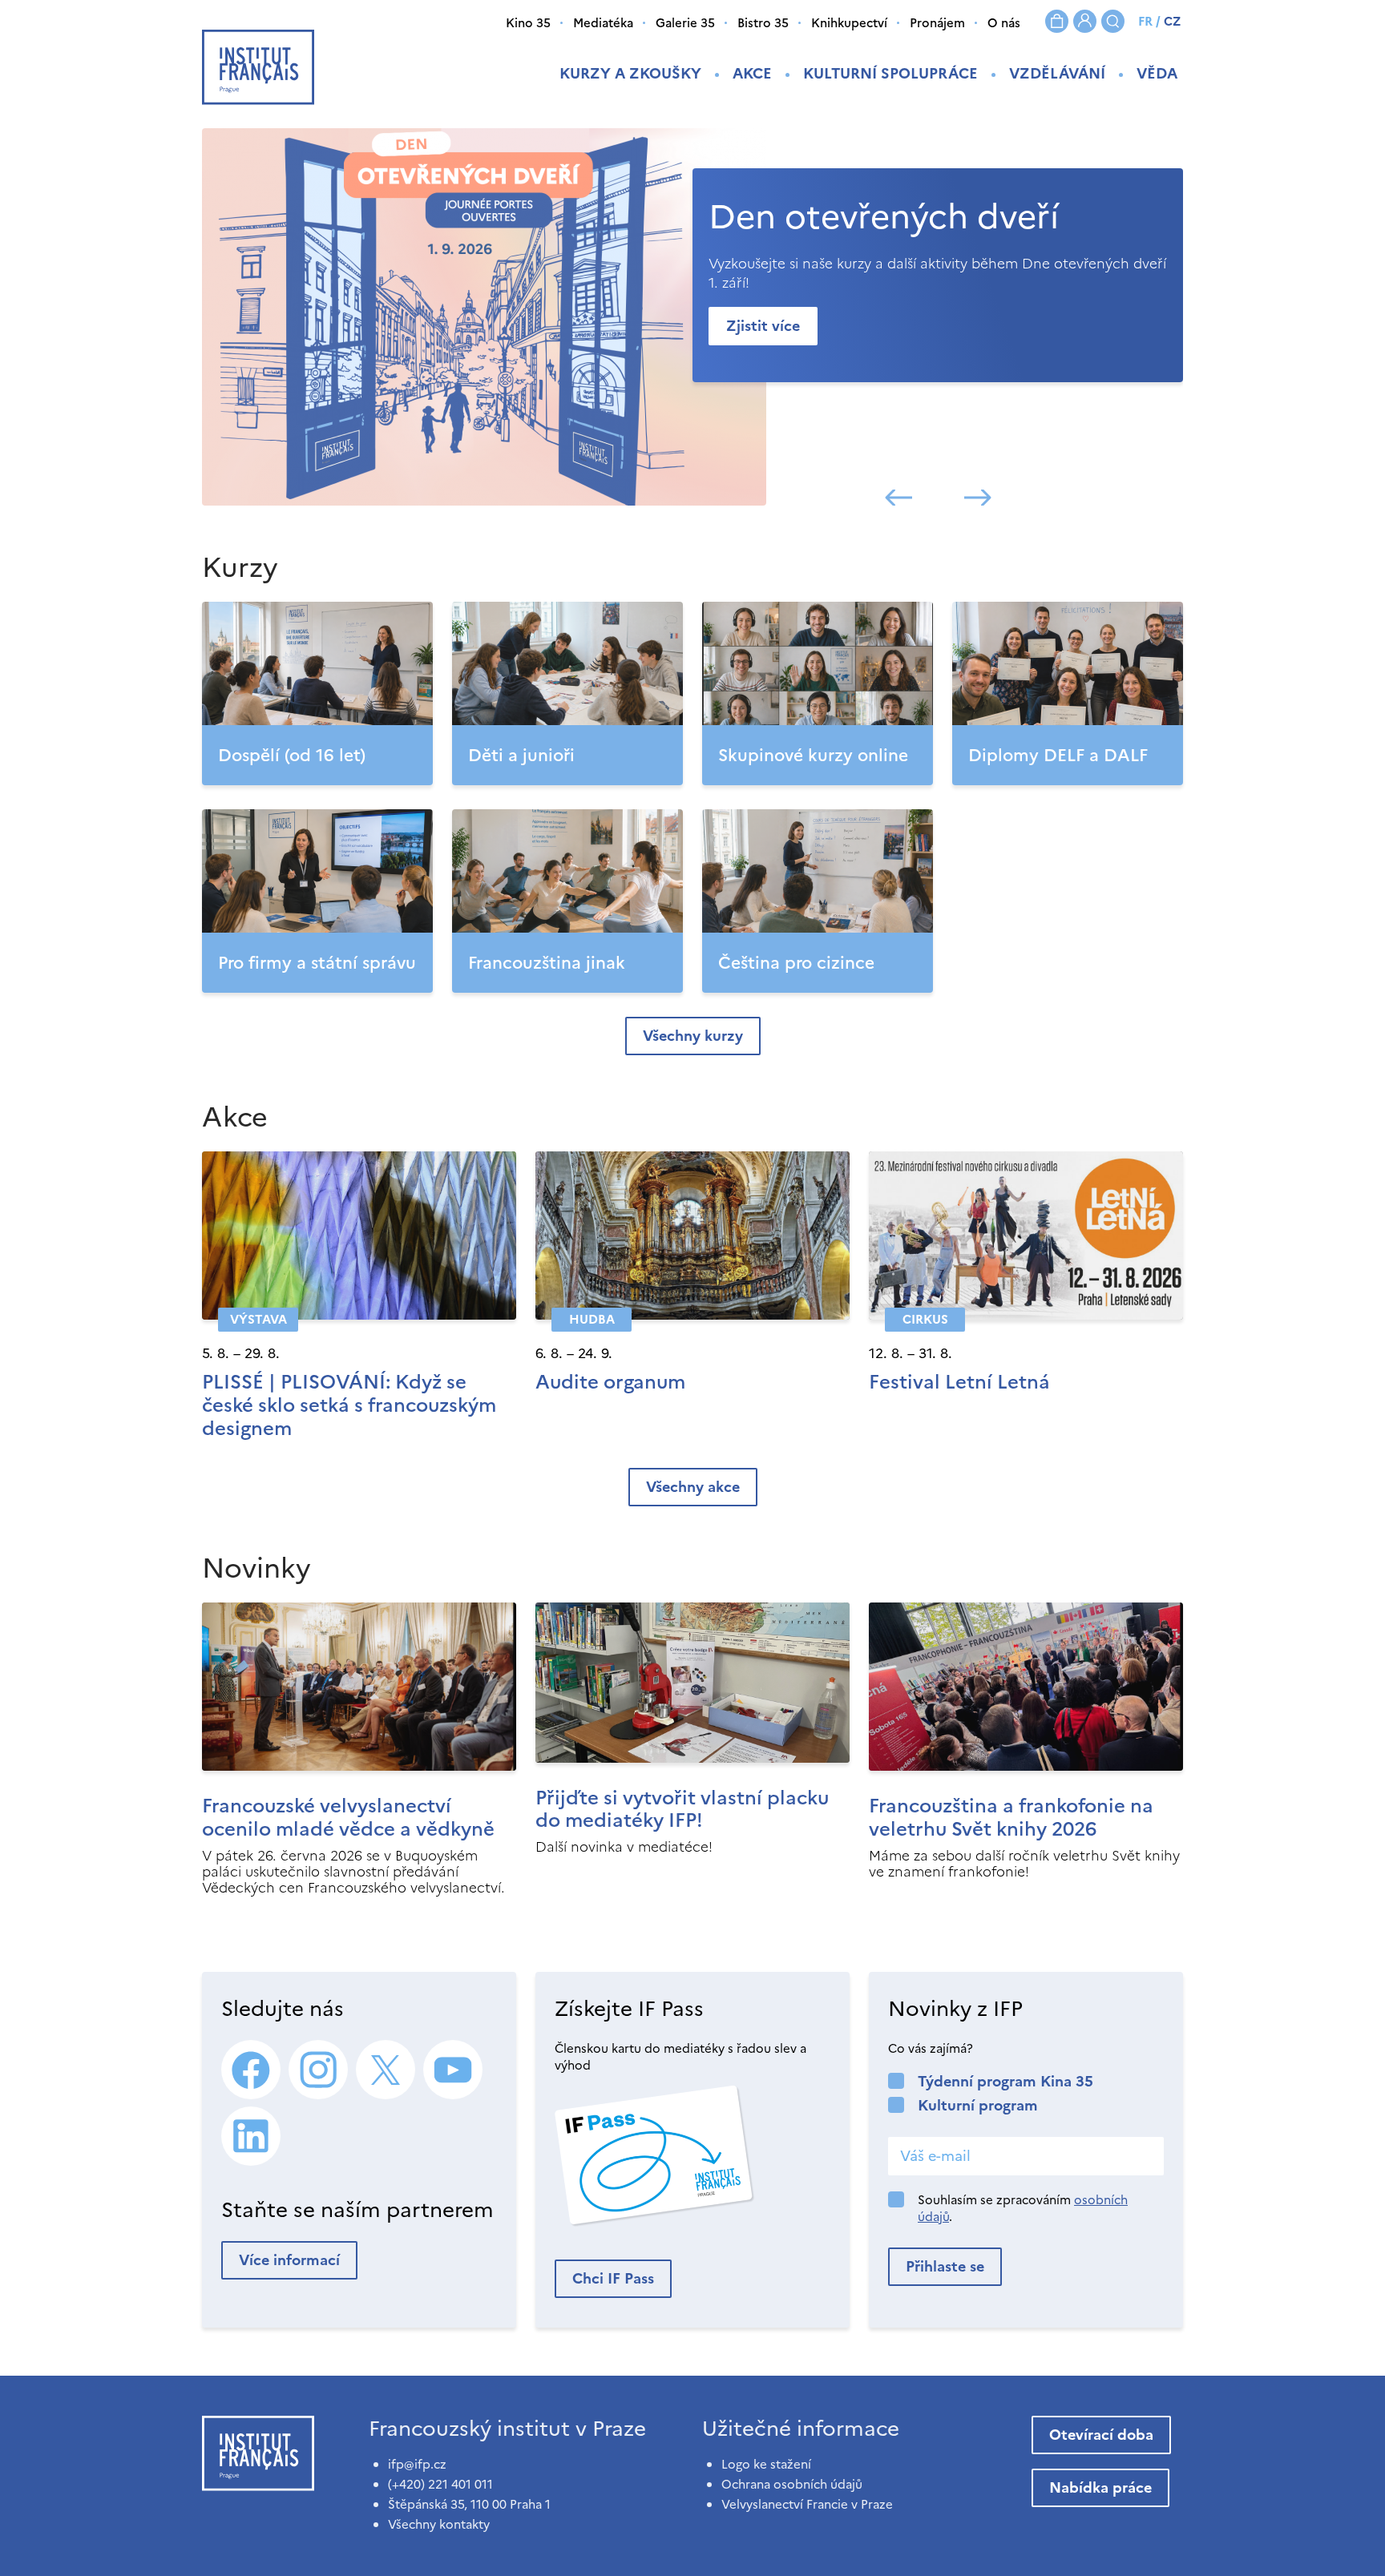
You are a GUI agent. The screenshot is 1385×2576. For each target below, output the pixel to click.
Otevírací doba (1101, 2435)
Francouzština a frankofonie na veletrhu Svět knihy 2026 (1011, 1818)
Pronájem (937, 23)
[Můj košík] (1057, 21)
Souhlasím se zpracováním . (1023, 2208)
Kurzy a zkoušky (630, 73)
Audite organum (610, 1382)
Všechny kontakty (439, 2524)
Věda (1157, 73)
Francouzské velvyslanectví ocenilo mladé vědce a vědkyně (348, 1818)
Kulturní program (978, 2105)
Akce (752, 73)
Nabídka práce (1100, 2487)
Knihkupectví (849, 23)
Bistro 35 (763, 23)
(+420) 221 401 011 (440, 2484)
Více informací (289, 2260)
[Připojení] (1085, 21)
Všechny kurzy (693, 1036)
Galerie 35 (685, 23)
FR (1145, 21)
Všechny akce (693, 1487)
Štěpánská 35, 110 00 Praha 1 (469, 2504)
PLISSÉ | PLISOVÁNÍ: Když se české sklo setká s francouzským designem (349, 1405)
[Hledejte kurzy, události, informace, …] (1113, 21)
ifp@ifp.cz (417, 2464)
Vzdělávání (1057, 73)
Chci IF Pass (613, 2278)
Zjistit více (763, 326)
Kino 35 (528, 23)
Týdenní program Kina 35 (1005, 2081)
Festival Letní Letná (959, 1382)
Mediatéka (603, 23)
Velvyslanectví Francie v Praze (807, 2504)
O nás (1004, 23)
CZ (1172, 21)
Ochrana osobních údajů (792, 2484)
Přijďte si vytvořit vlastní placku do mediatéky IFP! (682, 1810)
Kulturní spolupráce (890, 73)
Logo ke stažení (766, 2464)
